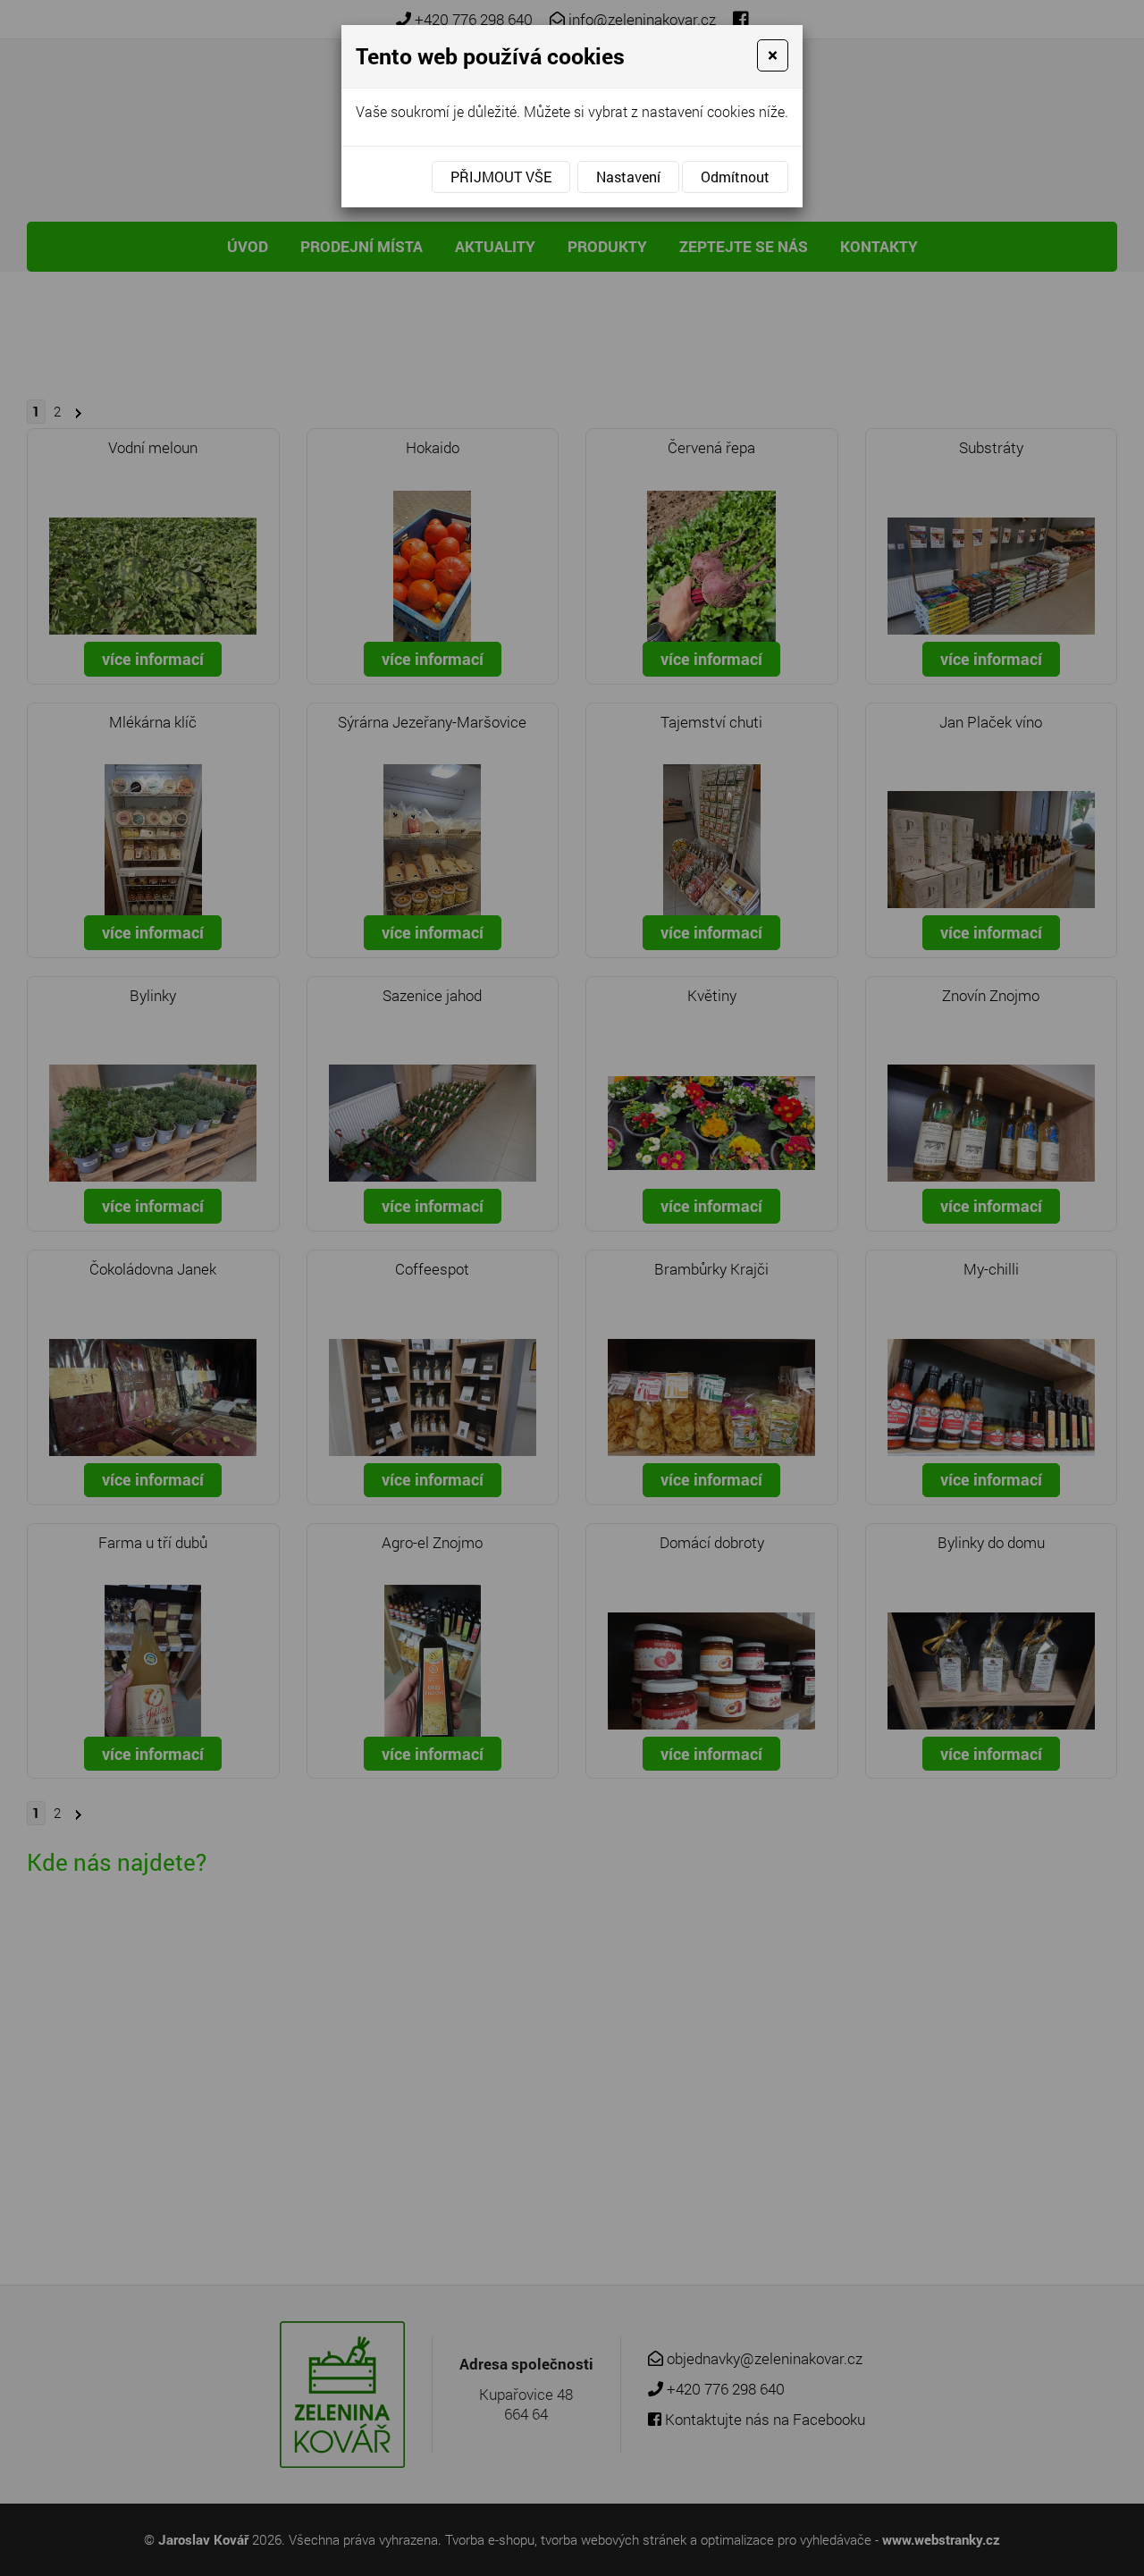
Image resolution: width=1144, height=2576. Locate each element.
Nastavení (628, 177)
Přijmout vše (501, 177)
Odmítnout (735, 177)
